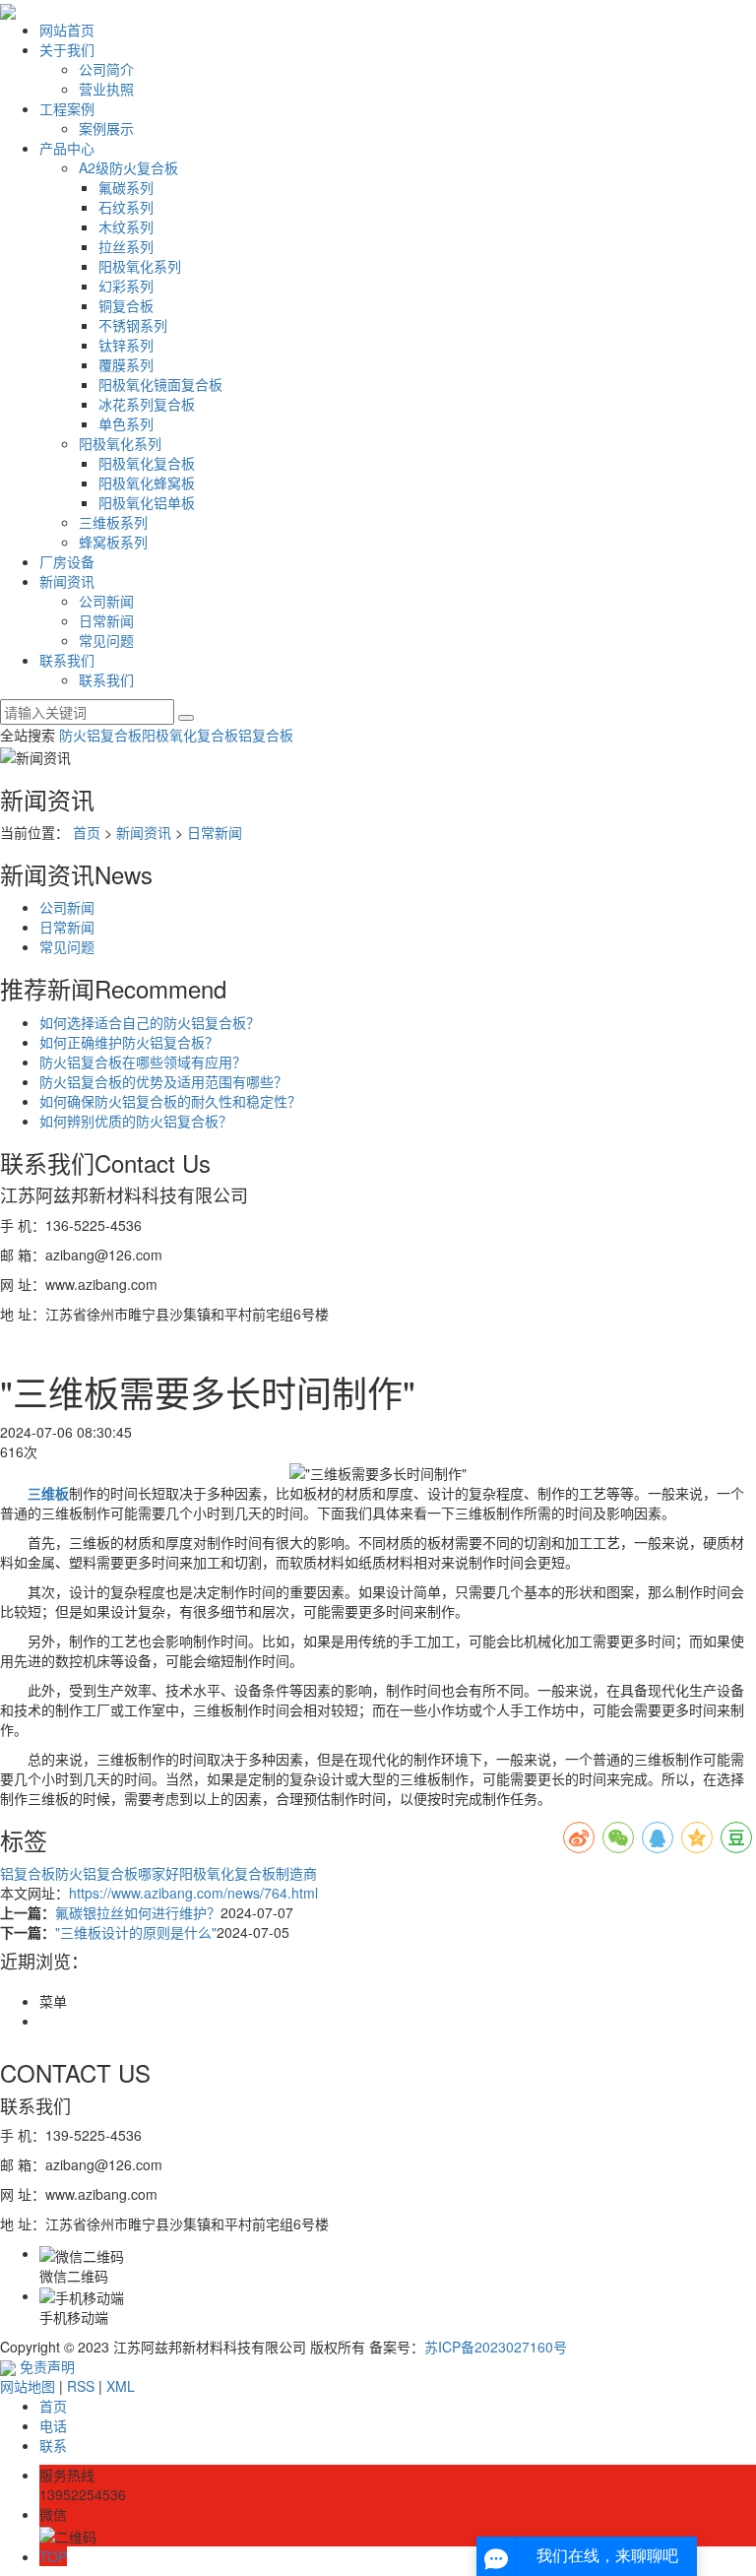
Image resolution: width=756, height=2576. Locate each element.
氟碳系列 (126, 187)
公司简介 (106, 69)
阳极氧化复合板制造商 (248, 1873)
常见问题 (106, 640)
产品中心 (67, 148)
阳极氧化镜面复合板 (160, 384)
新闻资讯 (67, 581)
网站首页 (67, 30)
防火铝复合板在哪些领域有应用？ (143, 1062)
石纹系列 (126, 207)
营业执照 (106, 89)
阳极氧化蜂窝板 (147, 483)
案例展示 (106, 128)
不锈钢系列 (133, 325)
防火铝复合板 (100, 735)
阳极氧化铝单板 (147, 502)
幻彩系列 (126, 286)
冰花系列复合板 (147, 404)
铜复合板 (126, 305)
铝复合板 (266, 735)
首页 (87, 832)
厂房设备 (67, 561)
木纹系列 (126, 226)
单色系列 (126, 423)
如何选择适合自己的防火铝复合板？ (150, 1022)
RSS (81, 2386)
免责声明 (47, 2366)
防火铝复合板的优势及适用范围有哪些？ (163, 1081)
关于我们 (67, 49)
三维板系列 (113, 522)
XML (121, 2386)
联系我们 (67, 660)
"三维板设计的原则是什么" (136, 1932)
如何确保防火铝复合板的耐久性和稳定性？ (170, 1101)
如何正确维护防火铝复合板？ (129, 1042)
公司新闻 (106, 601)
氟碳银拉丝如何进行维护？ (138, 1912)
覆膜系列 (126, 364)
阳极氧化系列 (140, 266)
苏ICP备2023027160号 (496, 2347)
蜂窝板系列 (113, 542)
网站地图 (28, 2386)
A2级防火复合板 (128, 167)
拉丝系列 (126, 246)
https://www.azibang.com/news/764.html (193, 1893)
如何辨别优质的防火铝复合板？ (136, 1121)
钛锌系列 (126, 345)
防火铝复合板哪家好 (117, 1873)
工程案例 (67, 108)
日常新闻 (106, 620)
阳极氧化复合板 (147, 463)
